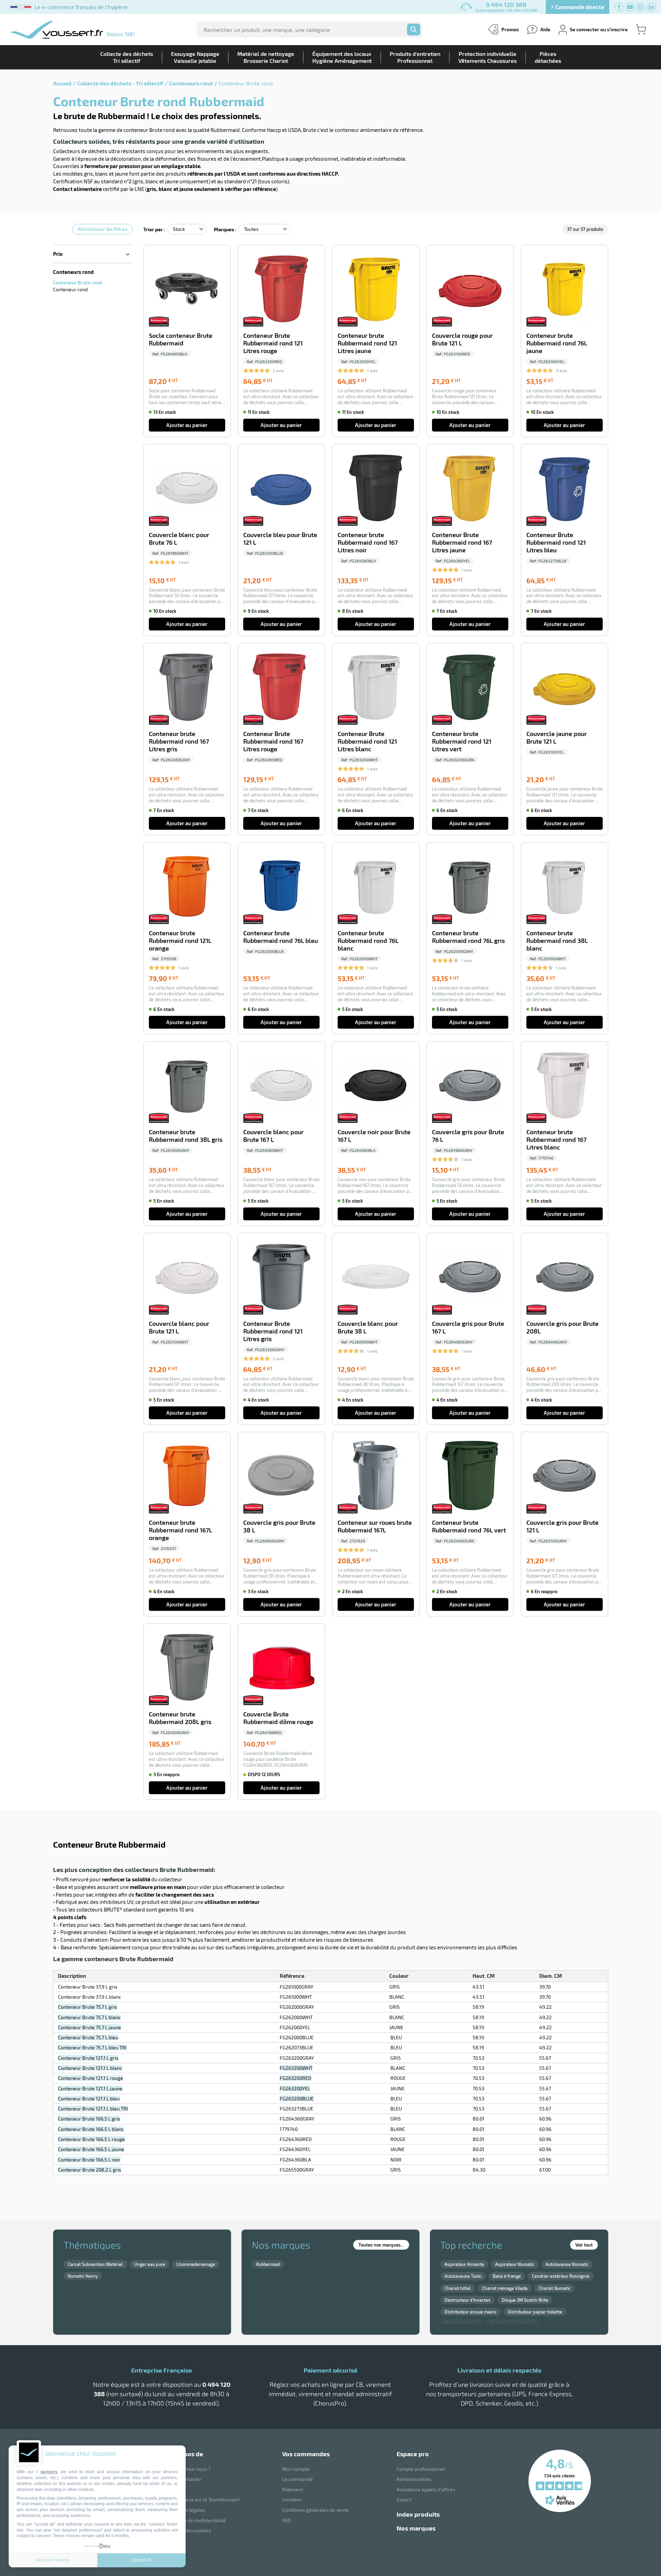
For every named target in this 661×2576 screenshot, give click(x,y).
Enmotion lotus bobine (513, 2324)
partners (49, 2472)
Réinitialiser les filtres (103, 229)
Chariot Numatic (555, 2288)
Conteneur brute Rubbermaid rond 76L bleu (281, 937)
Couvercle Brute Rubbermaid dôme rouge (278, 1718)
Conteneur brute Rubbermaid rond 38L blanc (557, 941)
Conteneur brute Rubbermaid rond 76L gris (468, 937)
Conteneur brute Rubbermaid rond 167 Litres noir (368, 542)
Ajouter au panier (187, 425)
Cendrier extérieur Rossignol (561, 2276)
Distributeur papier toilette (535, 2312)
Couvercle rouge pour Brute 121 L (462, 339)
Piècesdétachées (548, 57)
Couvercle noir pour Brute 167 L (374, 1136)
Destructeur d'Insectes (468, 2300)
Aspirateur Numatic (515, 2264)
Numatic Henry (83, 2276)
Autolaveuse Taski (463, 2276)
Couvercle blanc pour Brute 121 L (179, 1327)
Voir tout (584, 2245)
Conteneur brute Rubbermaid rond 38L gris (186, 1136)
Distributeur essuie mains (471, 2312)
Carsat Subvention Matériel (95, 2264)
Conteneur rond (70, 289)
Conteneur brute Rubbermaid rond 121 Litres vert (462, 741)
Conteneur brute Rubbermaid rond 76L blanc (368, 941)
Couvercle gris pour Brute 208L (562, 1327)
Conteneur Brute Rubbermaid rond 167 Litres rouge (273, 741)
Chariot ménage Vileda (505, 2288)
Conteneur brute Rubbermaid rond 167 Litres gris (179, 741)
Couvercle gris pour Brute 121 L (562, 1526)
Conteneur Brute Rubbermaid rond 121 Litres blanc (367, 741)
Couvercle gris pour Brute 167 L (468, 1327)
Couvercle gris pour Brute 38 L (279, 1526)
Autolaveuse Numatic (567, 2264)
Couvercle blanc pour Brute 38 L (368, 1327)
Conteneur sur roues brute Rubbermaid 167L (375, 1526)
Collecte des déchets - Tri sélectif (120, 83)
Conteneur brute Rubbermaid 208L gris (180, 1718)
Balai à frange (507, 2276)
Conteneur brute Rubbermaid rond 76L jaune (557, 343)
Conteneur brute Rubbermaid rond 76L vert (469, 1526)
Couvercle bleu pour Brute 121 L (280, 539)
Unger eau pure (150, 2264)
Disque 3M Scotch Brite (525, 2300)
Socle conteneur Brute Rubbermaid (181, 339)
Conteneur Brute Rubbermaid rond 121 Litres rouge (273, 343)
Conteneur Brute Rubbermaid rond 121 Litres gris (273, 1331)
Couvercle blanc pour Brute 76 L (179, 539)
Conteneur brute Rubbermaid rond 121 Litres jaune (367, 343)
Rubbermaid (268, 2264)
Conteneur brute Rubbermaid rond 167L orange (180, 1530)
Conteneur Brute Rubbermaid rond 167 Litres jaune (462, 542)
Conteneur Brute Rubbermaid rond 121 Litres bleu (556, 542)
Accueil (62, 83)
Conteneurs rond (191, 83)
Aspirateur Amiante (464, 2264)
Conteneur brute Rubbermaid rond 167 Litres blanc (556, 1140)
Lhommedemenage (196, 2264)
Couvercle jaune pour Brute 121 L (557, 738)
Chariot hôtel (458, 2288)
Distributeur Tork (462, 2324)
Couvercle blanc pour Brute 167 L (273, 1136)
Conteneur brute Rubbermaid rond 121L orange (180, 941)
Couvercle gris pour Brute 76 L (468, 1136)
